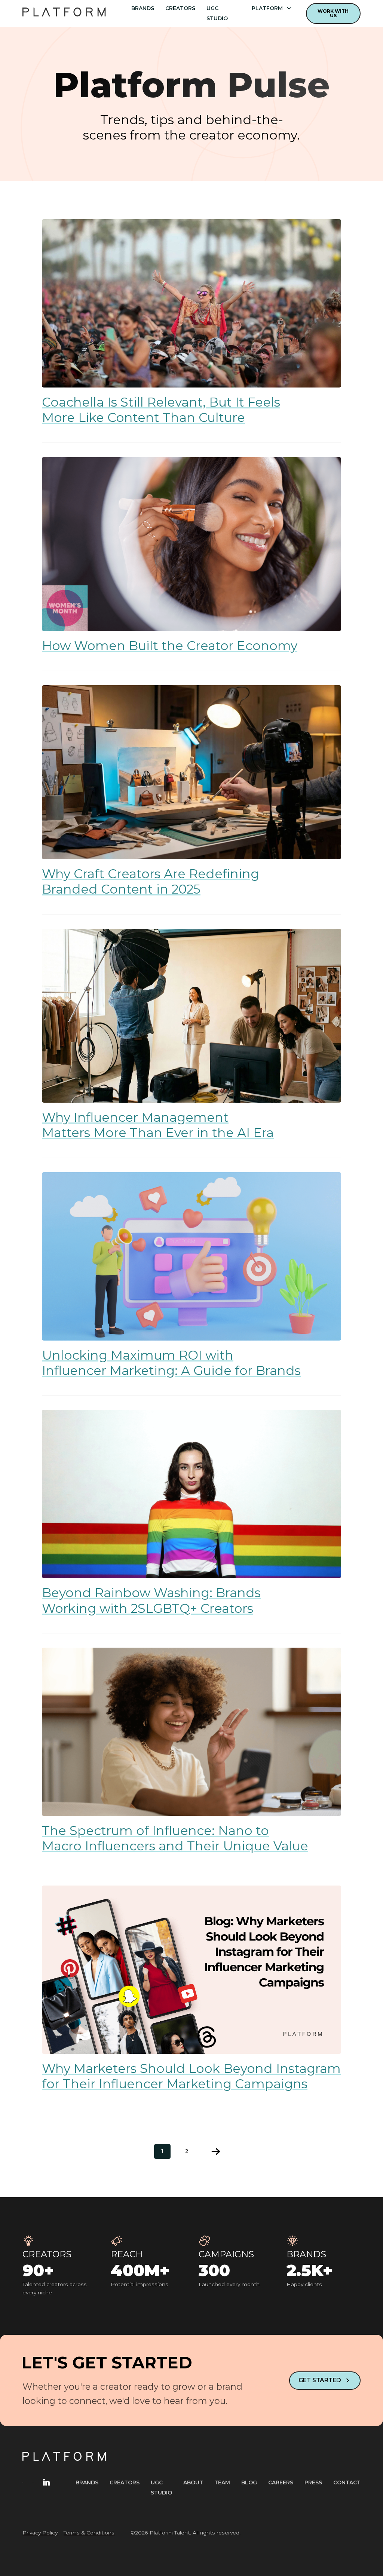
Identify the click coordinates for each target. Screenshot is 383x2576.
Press (313, 2482)
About (193, 2482)
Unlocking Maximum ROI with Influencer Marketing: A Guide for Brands (171, 1363)
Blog (249, 2482)
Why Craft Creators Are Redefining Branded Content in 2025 (151, 881)
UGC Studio (217, 13)
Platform (267, 8)
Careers (281, 2482)
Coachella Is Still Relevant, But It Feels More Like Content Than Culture (161, 410)
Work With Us (333, 13)
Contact (347, 2482)
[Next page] (216, 2151)
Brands (143, 8)
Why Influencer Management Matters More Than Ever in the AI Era (158, 1125)
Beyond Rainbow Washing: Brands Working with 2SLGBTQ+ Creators (151, 1600)
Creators (180, 8)
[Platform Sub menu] (289, 8)
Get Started (320, 2380)
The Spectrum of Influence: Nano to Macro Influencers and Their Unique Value (175, 1838)
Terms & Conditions (89, 2533)
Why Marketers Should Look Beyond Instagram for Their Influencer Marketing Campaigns (191, 2076)
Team (222, 2482)
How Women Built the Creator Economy (170, 646)
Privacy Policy (40, 2533)
